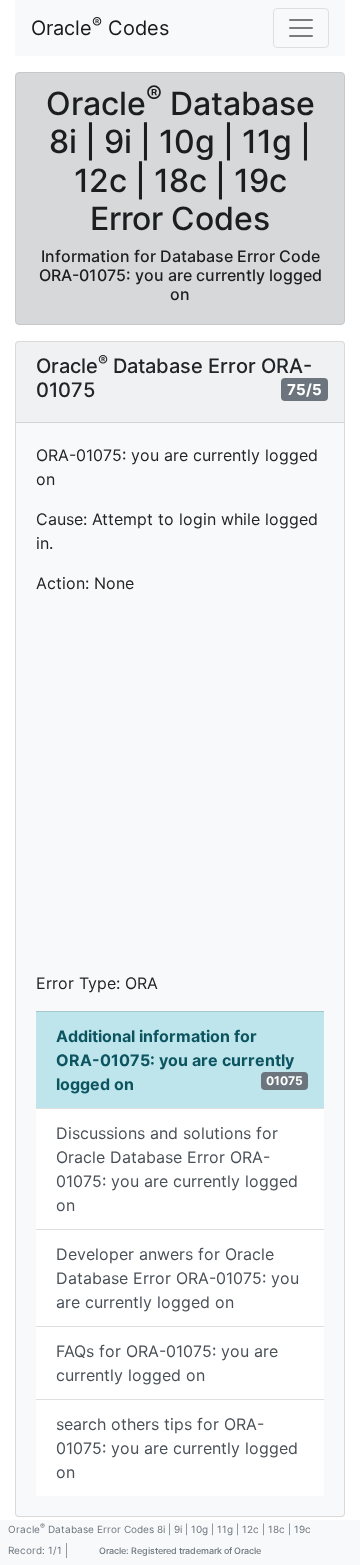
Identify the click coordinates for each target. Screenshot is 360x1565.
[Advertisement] (180, 791)
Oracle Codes (100, 27)
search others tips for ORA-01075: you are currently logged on (177, 1448)
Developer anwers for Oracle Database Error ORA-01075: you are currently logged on (177, 1278)
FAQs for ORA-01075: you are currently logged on (167, 1363)
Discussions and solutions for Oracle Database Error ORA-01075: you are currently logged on (177, 1169)
